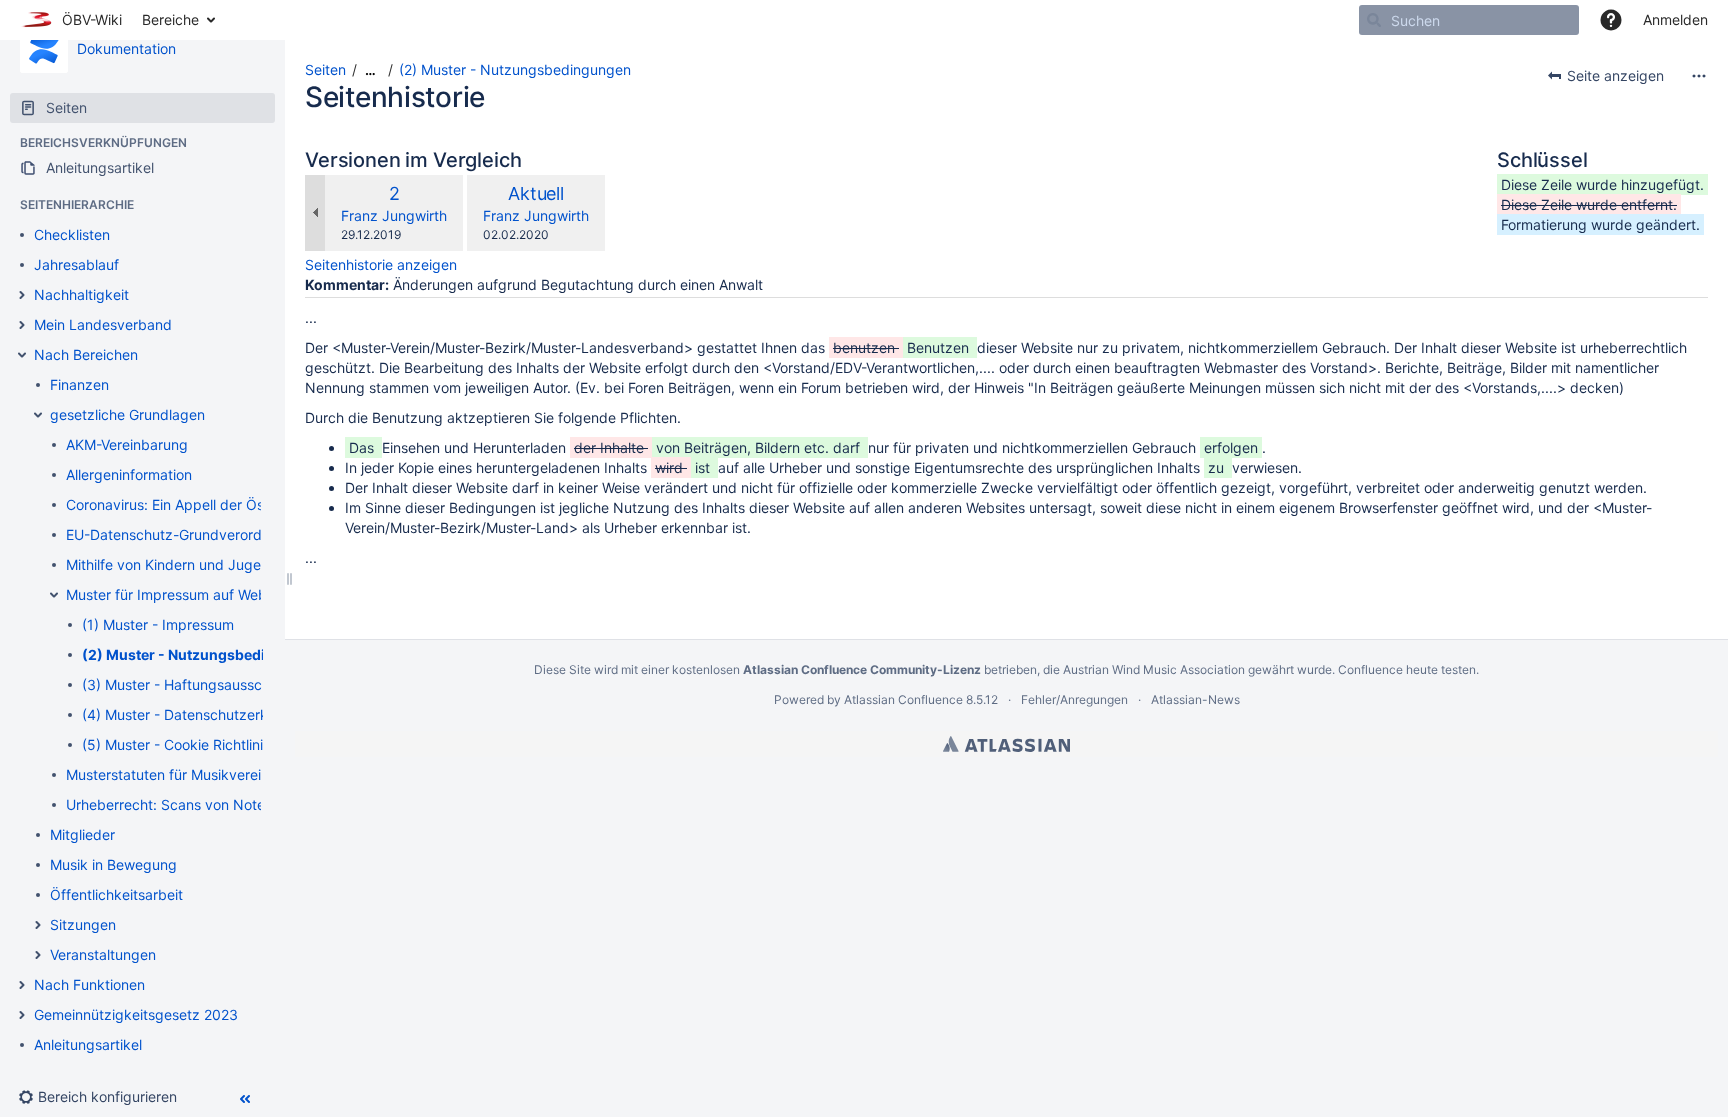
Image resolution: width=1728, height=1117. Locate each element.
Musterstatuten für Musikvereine (171, 774)
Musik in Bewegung (113, 864)
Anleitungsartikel (88, 1044)
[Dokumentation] (44, 49)
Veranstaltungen (103, 954)
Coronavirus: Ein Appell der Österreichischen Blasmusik (245, 504)
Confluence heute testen (1407, 669)
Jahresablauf (76, 264)
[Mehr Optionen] (1699, 76)
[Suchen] (1374, 20)
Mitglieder (82, 834)
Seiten (325, 69)
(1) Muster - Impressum (158, 624)
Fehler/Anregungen (1074, 699)
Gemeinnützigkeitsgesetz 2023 (136, 1014)
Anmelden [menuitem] (1675, 19)
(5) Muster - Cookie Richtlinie (176, 744)
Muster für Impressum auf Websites (181, 594)
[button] (1611, 20)
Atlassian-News (1195, 699)
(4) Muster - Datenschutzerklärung (195, 714)
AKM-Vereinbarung (127, 444)
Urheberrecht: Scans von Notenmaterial (195, 804)
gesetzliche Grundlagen (127, 414)
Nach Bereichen (86, 354)
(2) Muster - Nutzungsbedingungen (204, 654)
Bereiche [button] (170, 19)
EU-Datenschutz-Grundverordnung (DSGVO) (212, 534)
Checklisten (72, 234)
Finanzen (79, 384)
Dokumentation (126, 48)
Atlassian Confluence (903, 699)
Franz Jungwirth (394, 215)
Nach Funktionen (89, 984)
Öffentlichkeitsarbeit (116, 894)
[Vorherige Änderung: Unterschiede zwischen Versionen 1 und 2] (315, 213)
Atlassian (1006, 744)
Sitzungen (83, 924)
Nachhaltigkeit (81, 294)
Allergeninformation (129, 474)
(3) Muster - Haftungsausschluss (188, 684)
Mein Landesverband (103, 324)
